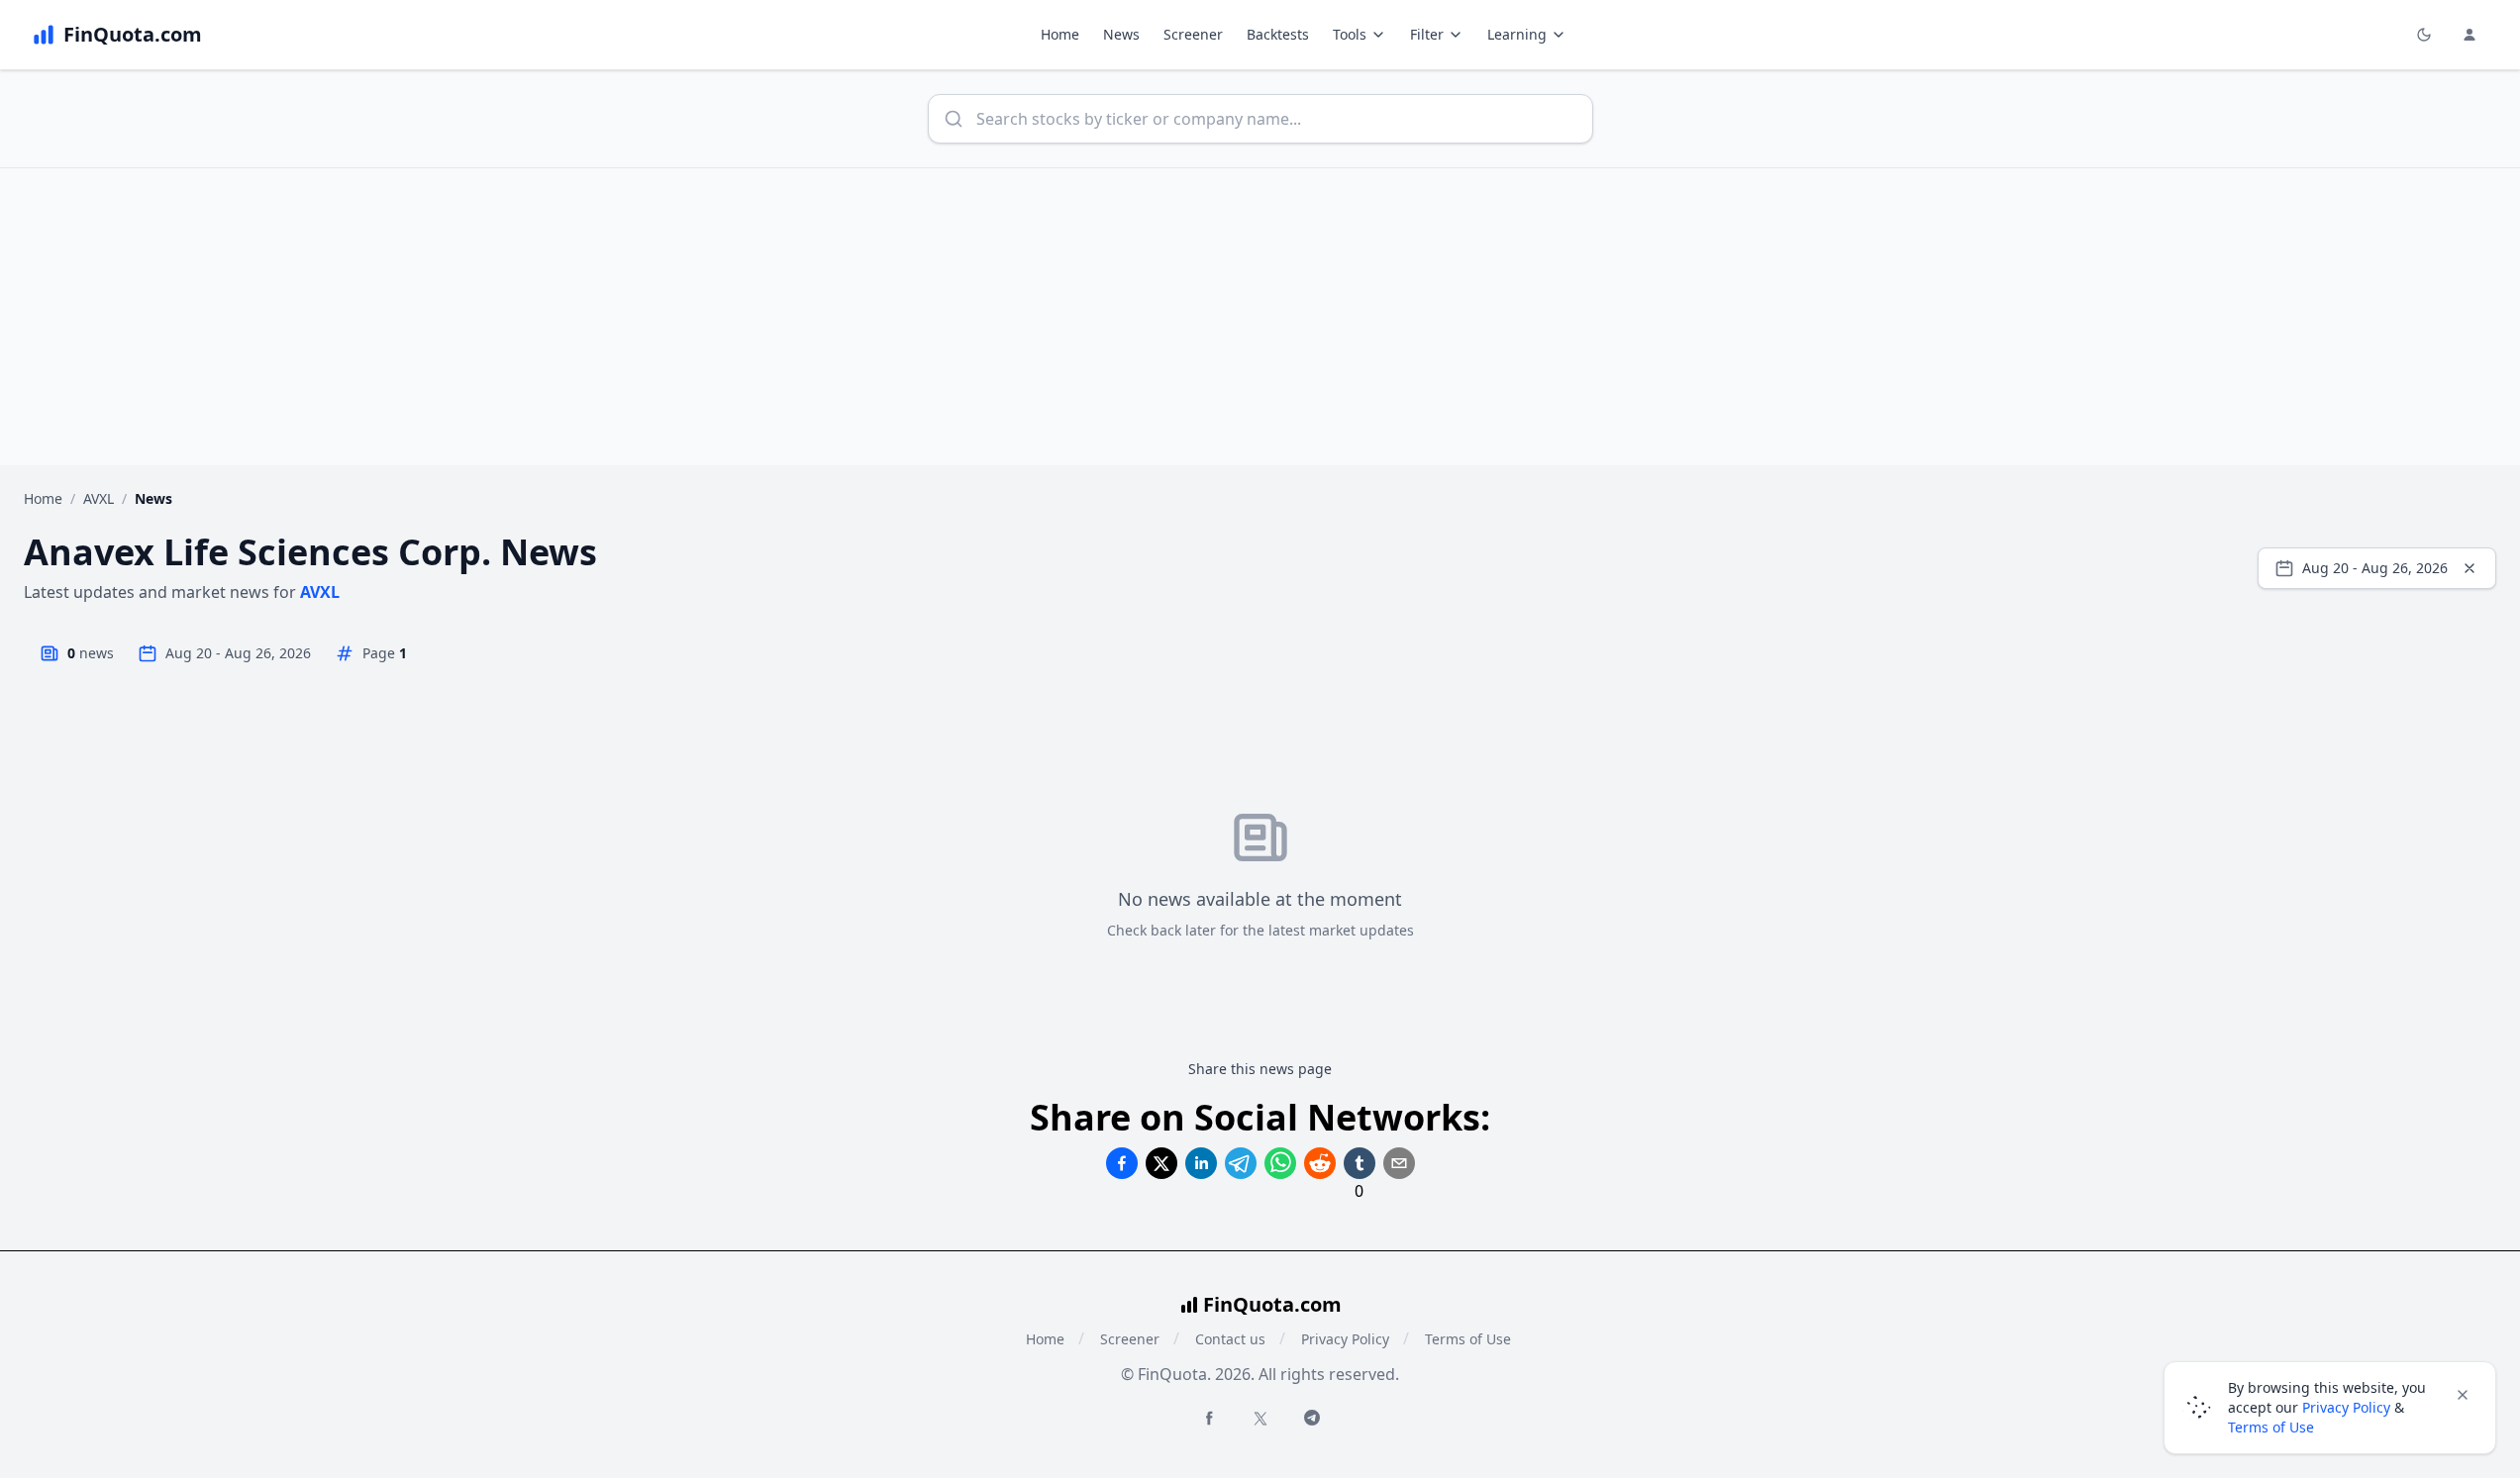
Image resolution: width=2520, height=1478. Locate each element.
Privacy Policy (1345, 1339)
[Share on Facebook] (1122, 1163)
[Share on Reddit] (1320, 1163)
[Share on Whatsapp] (1280, 1163)
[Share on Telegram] (1241, 1163)
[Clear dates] (2470, 568)
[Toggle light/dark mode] (2424, 35)
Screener (1193, 34)
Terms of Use (1468, 1339)
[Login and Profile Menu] (2470, 35)
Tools (1350, 34)
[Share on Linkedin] (1201, 1163)
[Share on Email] (1399, 1163)
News (1121, 34)
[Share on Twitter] (1161, 1163)
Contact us (1230, 1339)
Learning (1517, 34)
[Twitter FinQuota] (1260, 1419)
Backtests (1278, 34)
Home (1060, 34)
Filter (1427, 34)
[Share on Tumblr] (1360, 1163)
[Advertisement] (1260, 317)
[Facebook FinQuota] (1209, 1418)
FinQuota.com (1272, 1304)
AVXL (99, 498)
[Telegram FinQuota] (1312, 1418)
